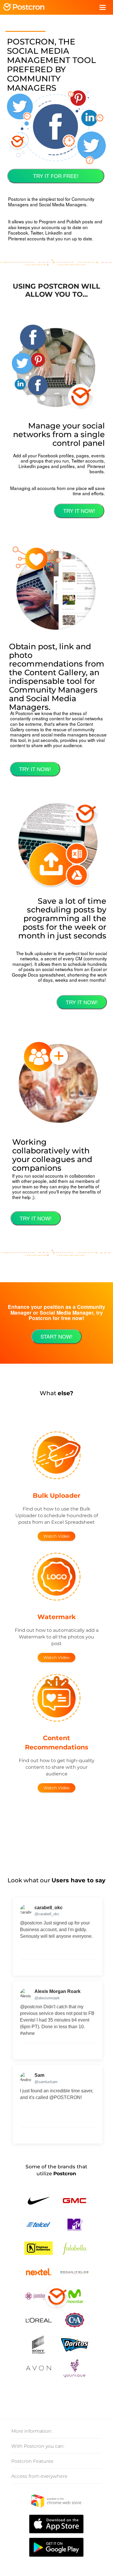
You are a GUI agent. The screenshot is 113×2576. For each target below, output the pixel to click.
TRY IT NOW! (79, 511)
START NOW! (57, 1336)
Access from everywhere (39, 2476)
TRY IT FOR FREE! (56, 176)
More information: (32, 2431)
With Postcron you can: (38, 2446)
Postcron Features (32, 2461)
